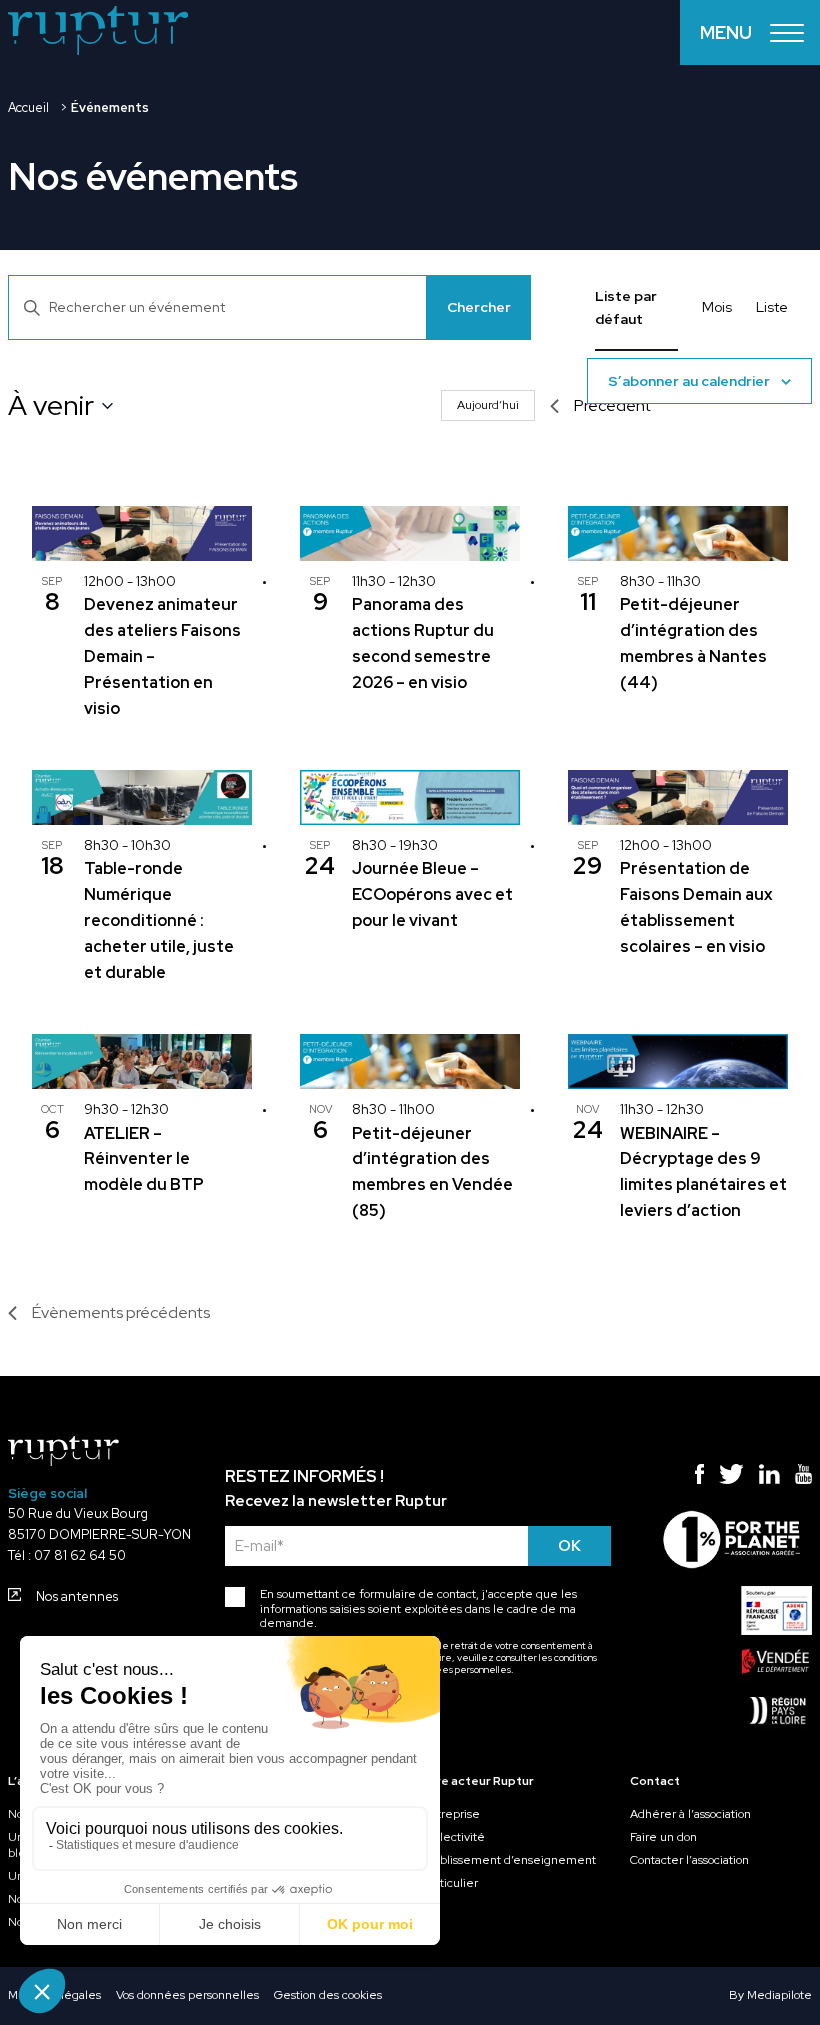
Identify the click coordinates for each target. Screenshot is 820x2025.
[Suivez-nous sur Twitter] (731, 1477)
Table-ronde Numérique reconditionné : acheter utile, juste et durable (159, 920)
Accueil (28, 107)
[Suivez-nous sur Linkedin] (769, 1477)
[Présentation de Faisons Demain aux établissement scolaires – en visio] (678, 797)
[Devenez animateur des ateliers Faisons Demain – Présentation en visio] (142, 533)
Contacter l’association (689, 1860)
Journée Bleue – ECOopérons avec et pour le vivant (432, 894)
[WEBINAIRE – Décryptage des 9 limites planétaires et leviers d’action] (678, 1061)
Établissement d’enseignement (509, 1860)
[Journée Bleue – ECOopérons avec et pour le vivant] (410, 797)
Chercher (479, 307)
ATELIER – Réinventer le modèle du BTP (144, 1159)
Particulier (450, 1883)
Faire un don (663, 1837)
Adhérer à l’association (690, 1814)
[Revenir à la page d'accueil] (98, 33)
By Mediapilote (770, 1995)
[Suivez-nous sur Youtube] (803, 1477)
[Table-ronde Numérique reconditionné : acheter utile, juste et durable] (142, 797)
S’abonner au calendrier (689, 381)
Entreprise (451, 1814)
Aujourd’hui (488, 405)
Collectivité (454, 1837)
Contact (655, 1781)
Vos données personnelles (187, 1995)
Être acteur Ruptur (478, 1781)
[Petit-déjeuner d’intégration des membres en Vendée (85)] (410, 1061)
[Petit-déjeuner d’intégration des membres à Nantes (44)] (678, 533)
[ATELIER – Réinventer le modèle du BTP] (142, 1061)
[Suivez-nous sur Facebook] (699, 1477)
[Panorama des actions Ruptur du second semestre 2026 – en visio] (410, 533)
